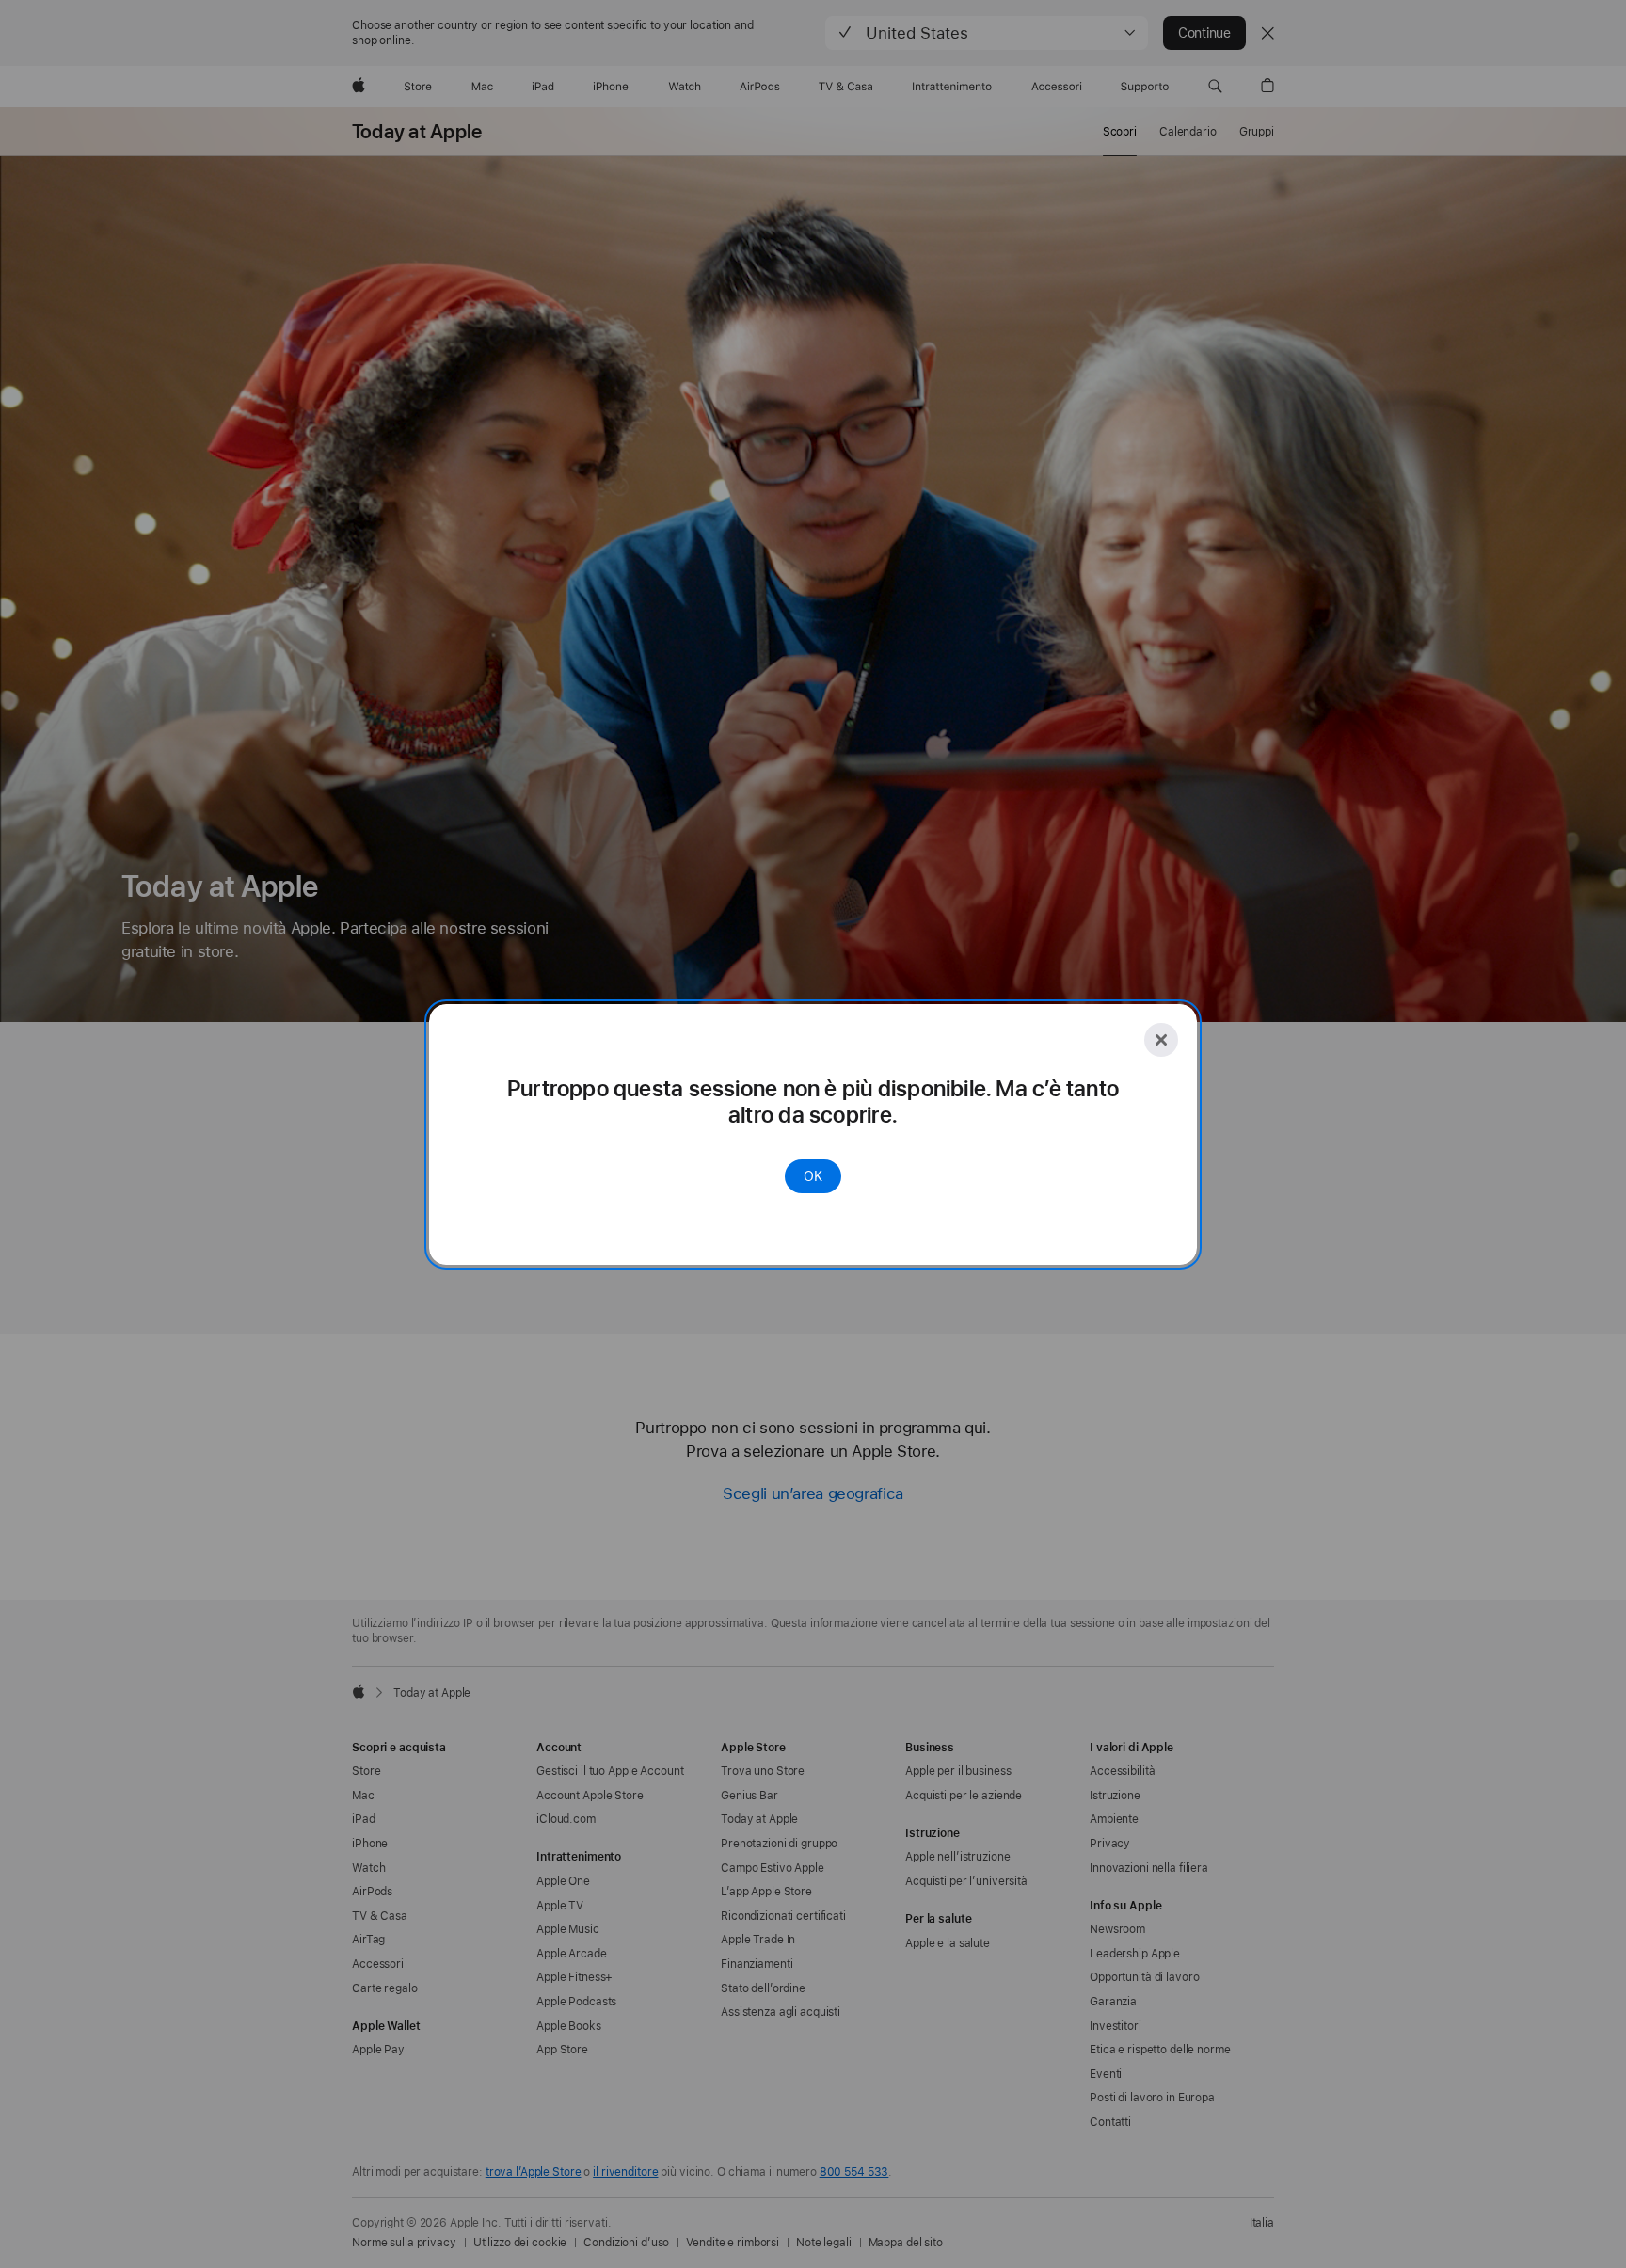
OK (813, 1176)
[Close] (1161, 1040)
